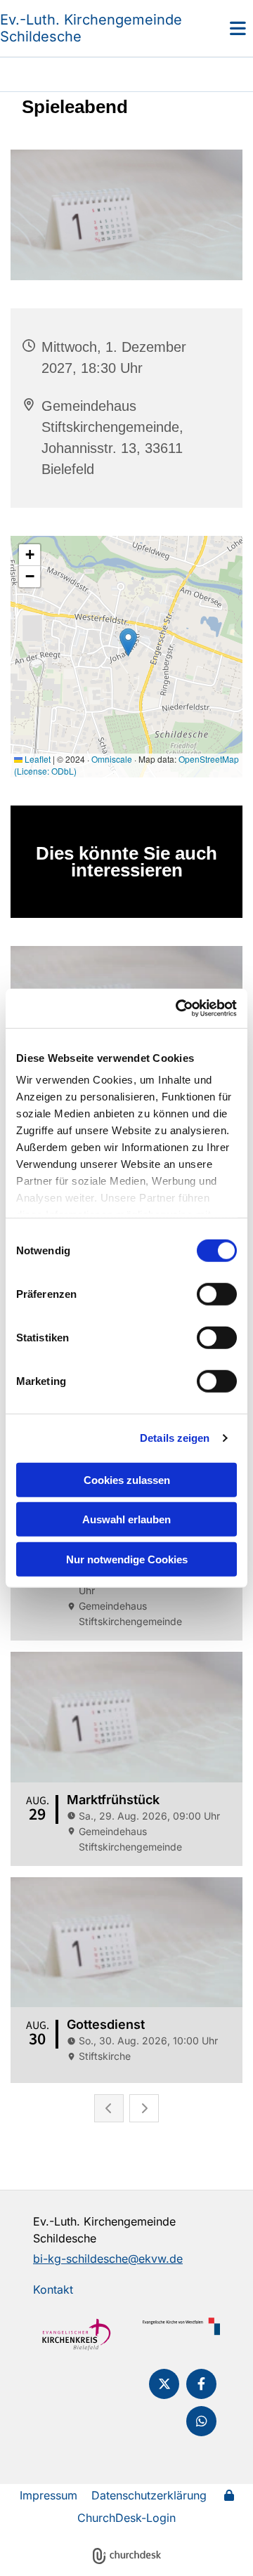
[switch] (217, 1294)
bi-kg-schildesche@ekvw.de (108, 2259)
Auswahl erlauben (126, 1519)
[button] (221, 28)
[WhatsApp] (201, 2421)
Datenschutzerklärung (149, 2495)
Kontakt (53, 2289)
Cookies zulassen (127, 1479)
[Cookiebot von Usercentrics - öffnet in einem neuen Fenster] (179, 1008)
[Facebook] (201, 2384)
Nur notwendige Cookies (127, 1559)
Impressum (48, 2495)
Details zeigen (175, 1438)
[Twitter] (164, 2384)
